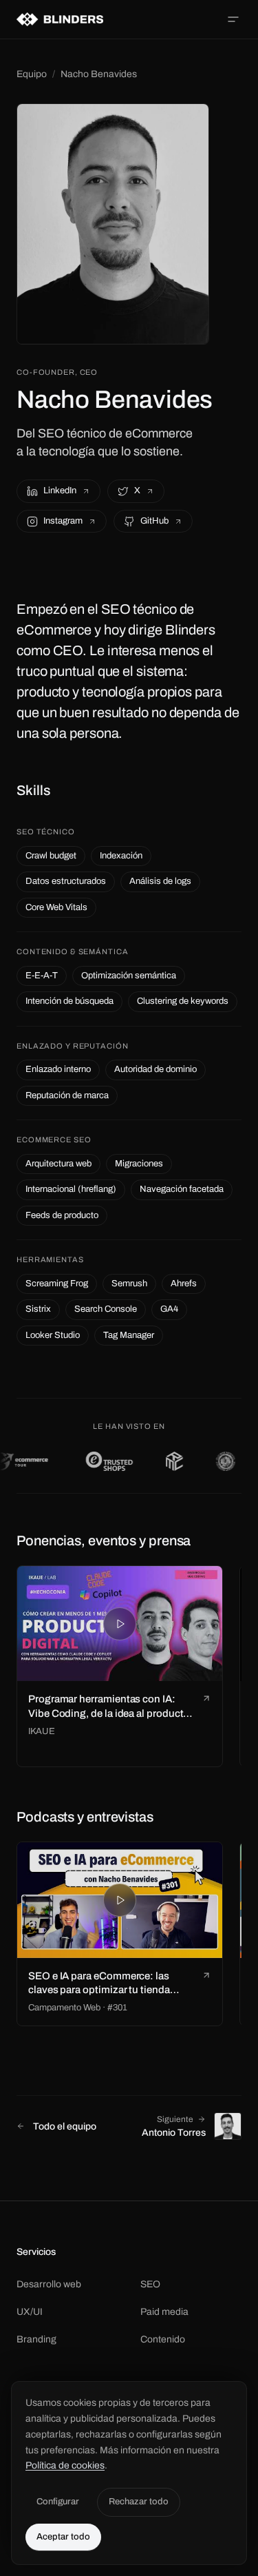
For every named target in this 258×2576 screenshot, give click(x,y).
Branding (36, 2339)
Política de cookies (65, 2465)
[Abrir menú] (233, 19)
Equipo (32, 74)
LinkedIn (60, 491)
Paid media (164, 2312)
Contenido (163, 2339)
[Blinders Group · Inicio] (60, 19)
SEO (150, 2284)
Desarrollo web (49, 2284)
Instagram (63, 521)
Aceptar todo (63, 2537)
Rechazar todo (139, 2502)
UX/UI (30, 2312)
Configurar (58, 2502)
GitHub (154, 521)
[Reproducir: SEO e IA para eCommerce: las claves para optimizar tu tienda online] (120, 1900)
